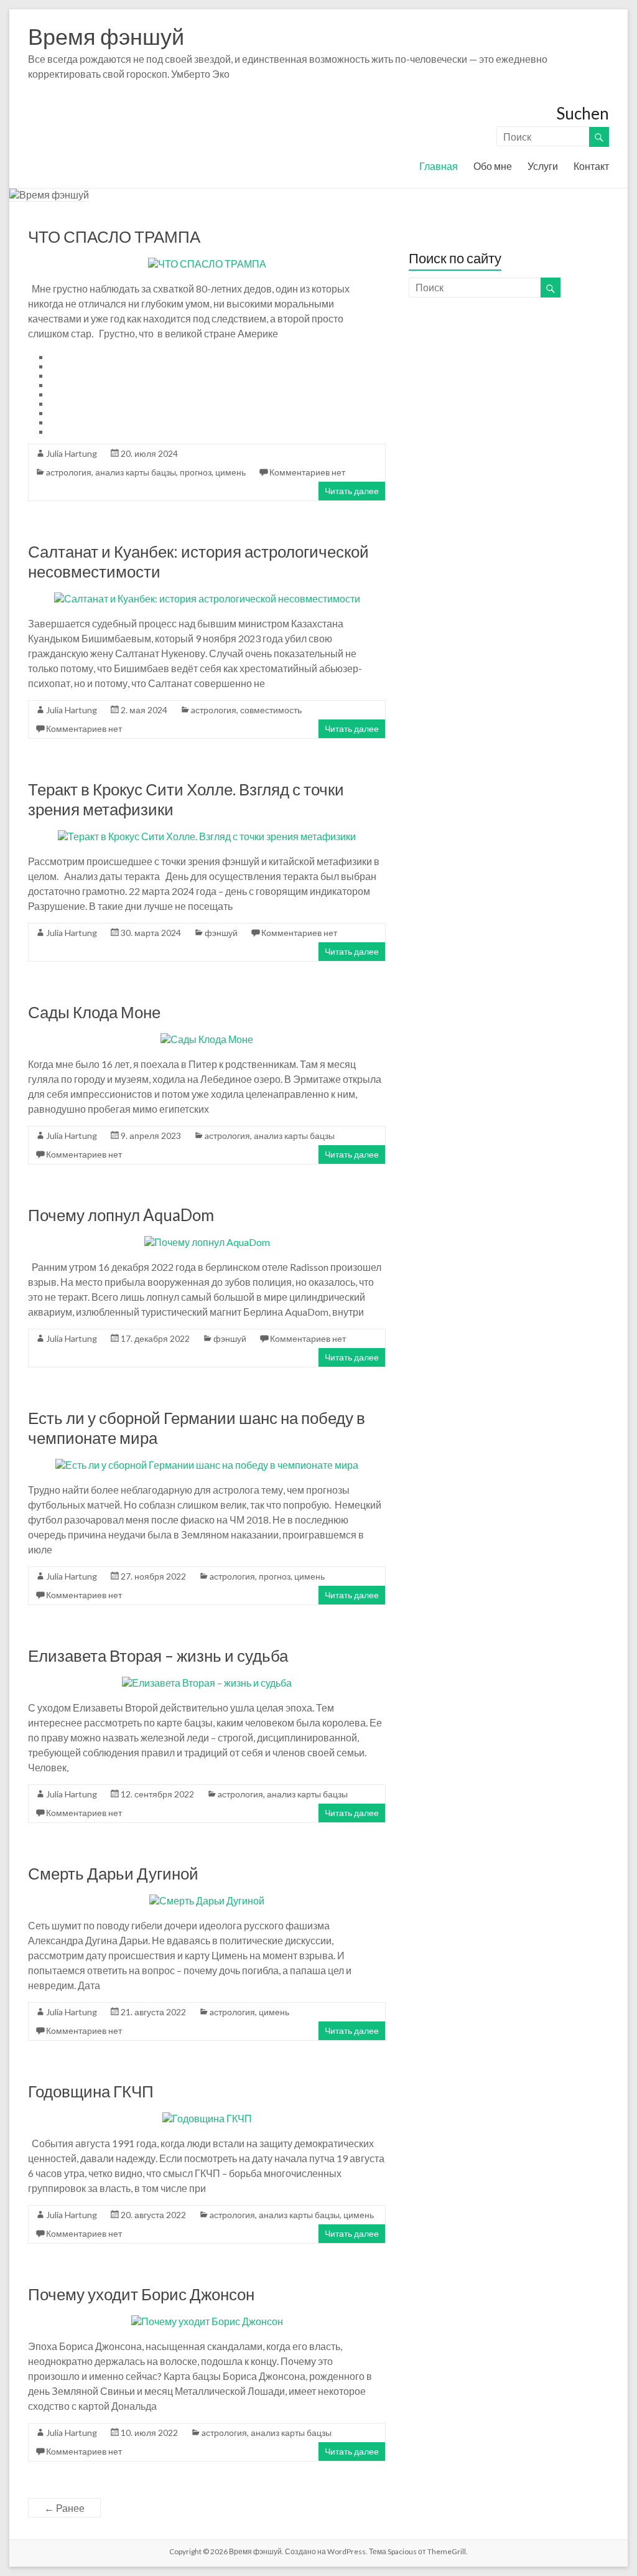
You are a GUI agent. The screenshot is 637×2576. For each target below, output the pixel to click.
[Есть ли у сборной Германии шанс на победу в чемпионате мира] (207, 1465)
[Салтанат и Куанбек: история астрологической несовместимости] (207, 598)
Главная (439, 166)
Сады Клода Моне (94, 1012)
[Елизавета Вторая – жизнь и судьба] (207, 1683)
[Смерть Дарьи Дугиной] (207, 1900)
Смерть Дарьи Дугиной (113, 1873)
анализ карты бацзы (136, 472)
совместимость (271, 710)
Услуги (543, 166)
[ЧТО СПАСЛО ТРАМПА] (207, 264)
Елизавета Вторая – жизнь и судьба (158, 1656)
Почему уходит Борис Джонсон (141, 2294)
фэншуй (221, 933)
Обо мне (493, 166)
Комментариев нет (307, 472)
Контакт (591, 166)
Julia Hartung (72, 453)
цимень (230, 472)
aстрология (69, 472)
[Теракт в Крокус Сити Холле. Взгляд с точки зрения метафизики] (207, 836)
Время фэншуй (106, 36)
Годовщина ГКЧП (91, 2091)
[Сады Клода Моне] (207, 1039)
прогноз (196, 472)
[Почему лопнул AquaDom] (207, 1242)
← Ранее (64, 2508)
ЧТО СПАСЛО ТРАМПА (114, 237)
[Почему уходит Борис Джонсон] (207, 2321)
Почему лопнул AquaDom (121, 1215)
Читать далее (352, 491)
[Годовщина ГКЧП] (207, 2118)
